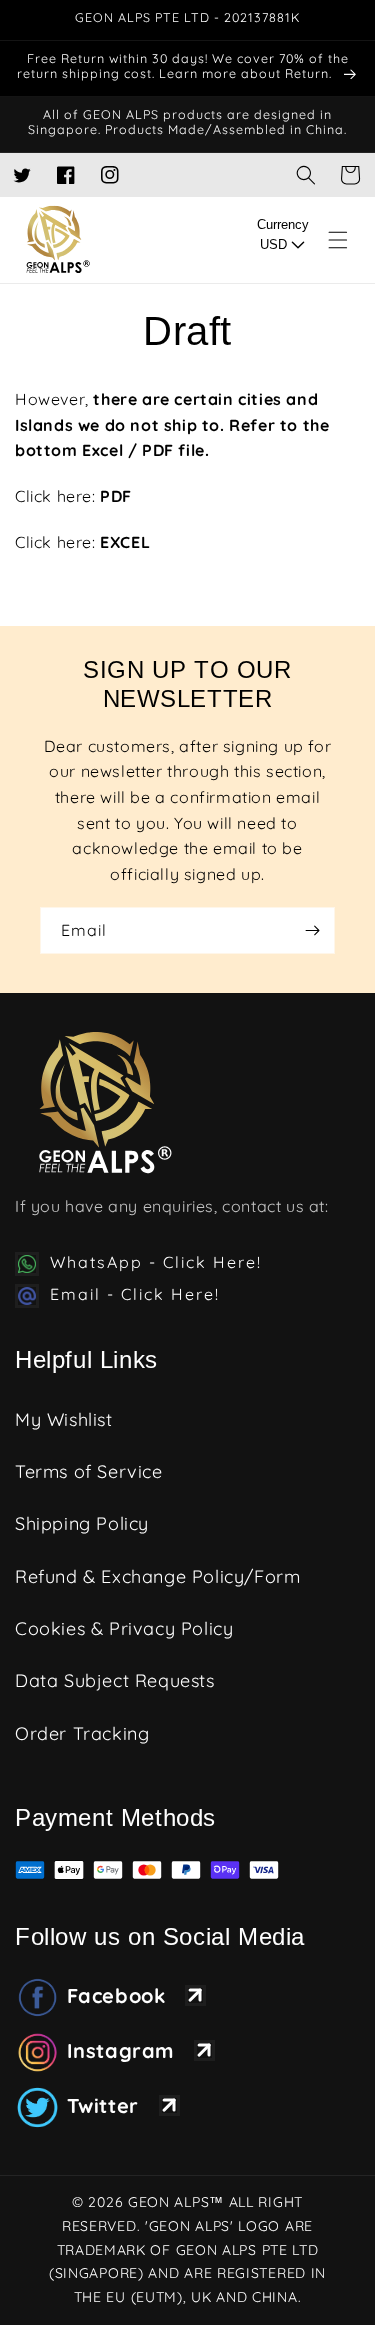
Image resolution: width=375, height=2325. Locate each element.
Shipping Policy (82, 1523)
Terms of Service (89, 1471)
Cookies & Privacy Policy (124, 1628)
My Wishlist (64, 1419)
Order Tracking (82, 1733)
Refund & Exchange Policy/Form (157, 1576)
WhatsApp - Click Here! (156, 1262)
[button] (350, 175)
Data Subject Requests (115, 1680)
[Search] (306, 175)
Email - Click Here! (135, 1294)
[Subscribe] (312, 930)
